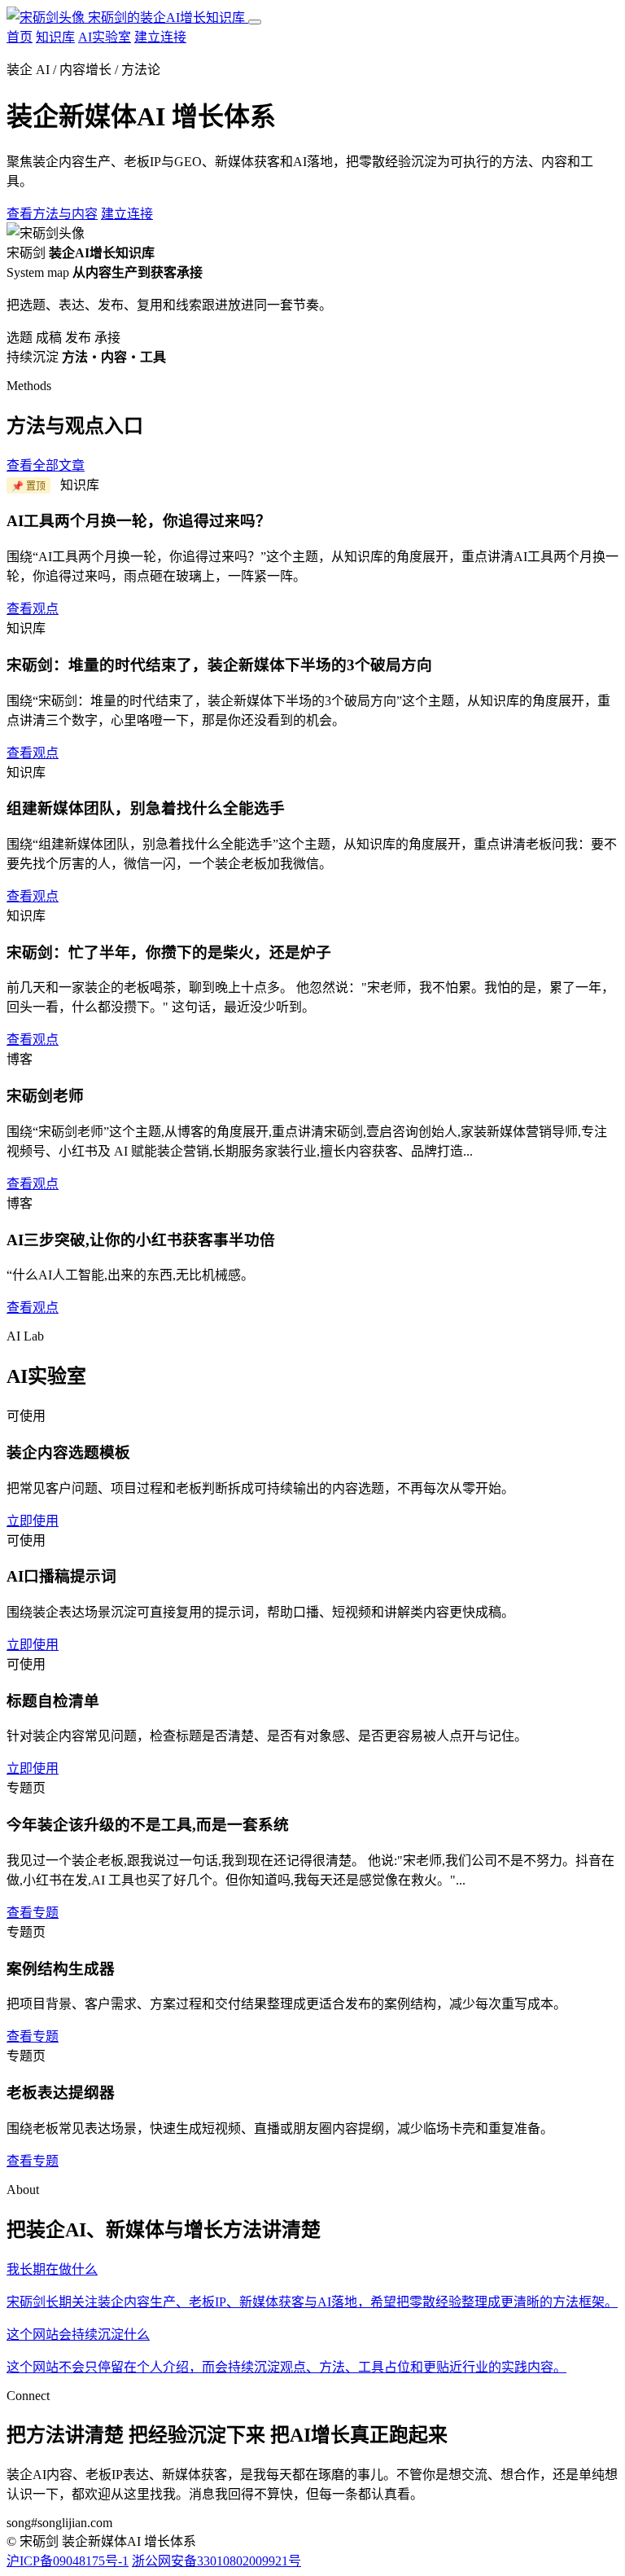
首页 (20, 37)
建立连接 (160, 37)
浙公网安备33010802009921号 (216, 2561)
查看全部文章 (46, 465)
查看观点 (33, 609)
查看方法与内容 (52, 214)
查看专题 (33, 1913)
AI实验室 (105, 37)
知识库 (55, 37)
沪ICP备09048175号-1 (68, 2561)
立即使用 (33, 1521)
